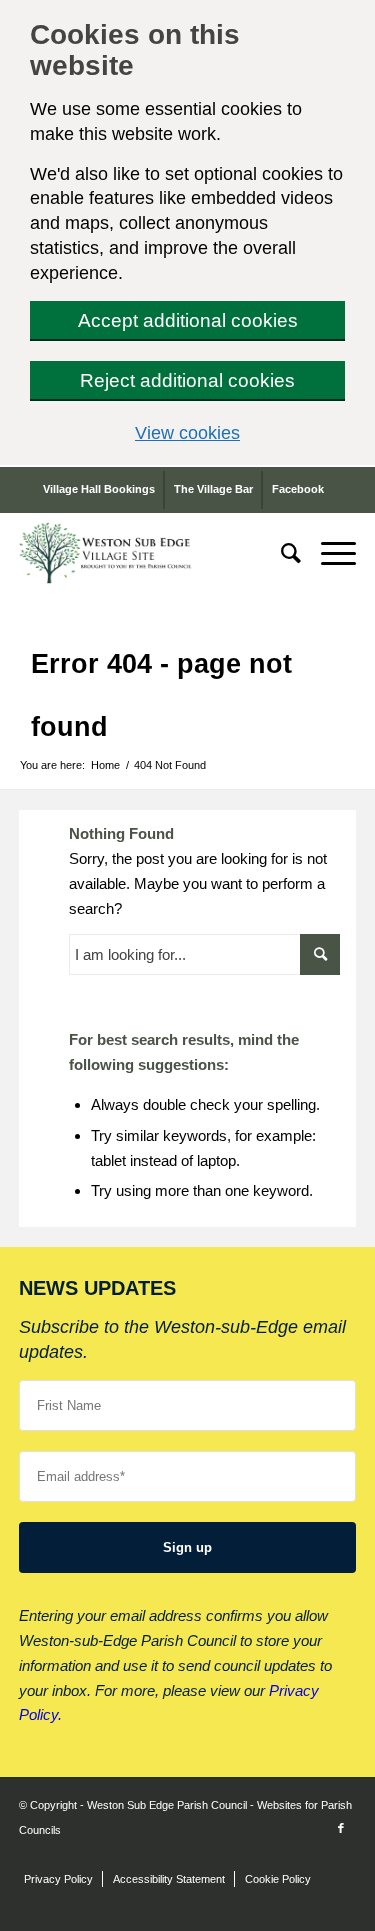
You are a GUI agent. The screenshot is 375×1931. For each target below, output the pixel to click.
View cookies (240, 432)
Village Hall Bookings (99, 489)
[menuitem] (281, 553)
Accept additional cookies (188, 320)
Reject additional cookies (187, 380)
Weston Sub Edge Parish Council (167, 1805)
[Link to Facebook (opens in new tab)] (341, 1828)
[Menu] (328, 553)
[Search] (281, 553)
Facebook (298, 489)
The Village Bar (213, 489)
